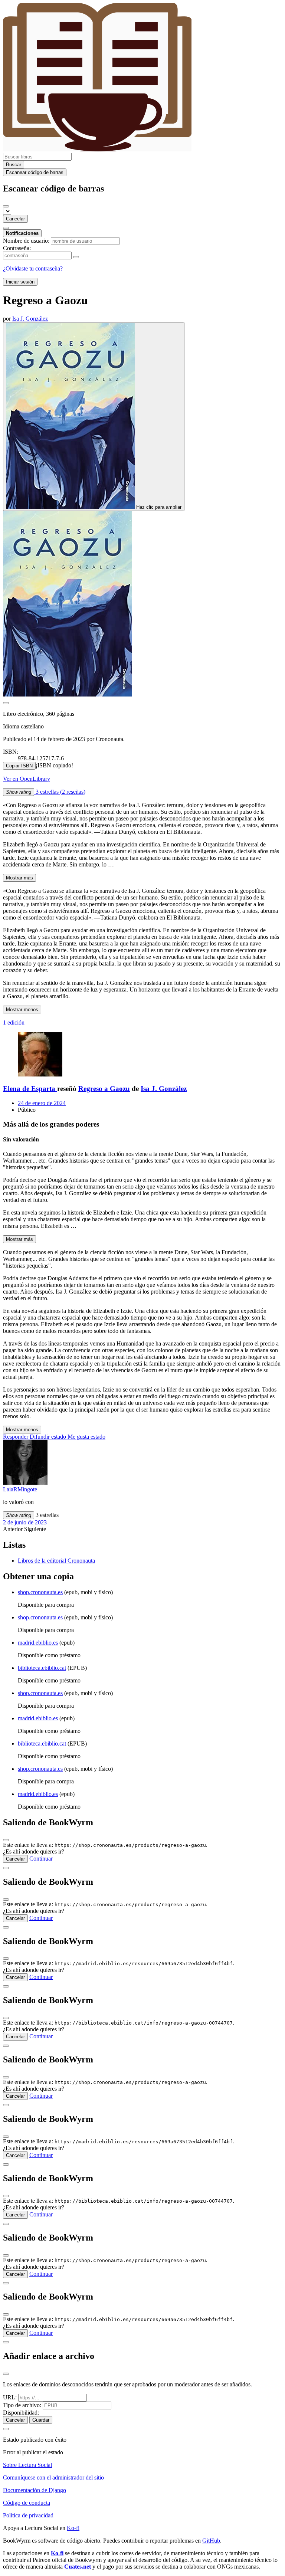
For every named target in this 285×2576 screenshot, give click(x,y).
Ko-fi (73, 2528)
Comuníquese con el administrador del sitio (53, 2477)
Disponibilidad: (21, 2413)
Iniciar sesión (20, 282)
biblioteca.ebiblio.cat (42, 1668)
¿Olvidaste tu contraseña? (33, 268)
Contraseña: (17, 248)
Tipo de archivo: (22, 2405)
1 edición (14, 1022)
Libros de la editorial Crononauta (56, 1561)
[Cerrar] (6, 206)
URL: (10, 2397)
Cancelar (15, 219)
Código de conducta (27, 2503)
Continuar (41, 1859)
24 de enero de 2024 (42, 1103)
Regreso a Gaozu (104, 1089)
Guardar (41, 2420)
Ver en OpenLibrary (27, 779)
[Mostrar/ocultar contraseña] (76, 257)
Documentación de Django (35, 2490)
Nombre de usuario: (26, 241)
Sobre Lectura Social (27, 2465)
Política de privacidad (28, 2515)
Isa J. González (164, 1089)
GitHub (211, 2541)
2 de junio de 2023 (25, 1522)
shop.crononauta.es (40, 1592)
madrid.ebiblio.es (38, 1643)
